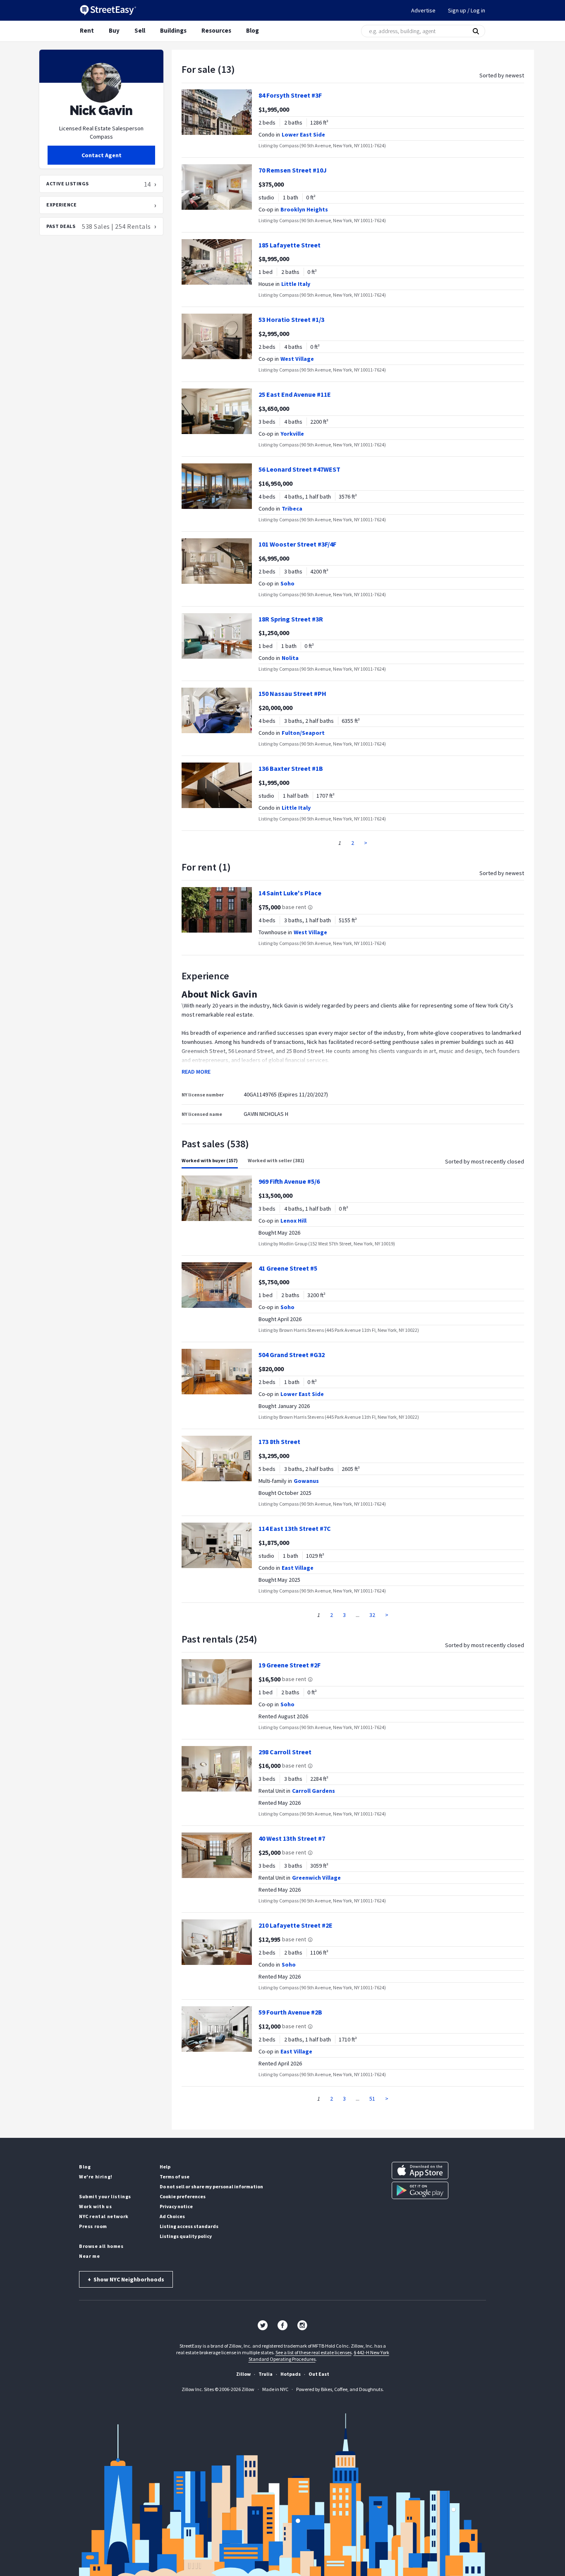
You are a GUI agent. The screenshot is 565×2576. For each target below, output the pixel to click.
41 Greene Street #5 (288, 1268)
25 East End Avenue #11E (295, 394)
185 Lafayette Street (290, 245)
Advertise (423, 10)
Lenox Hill (293, 1221)
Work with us (95, 2206)
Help (165, 2167)
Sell (140, 30)
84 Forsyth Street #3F (290, 95)
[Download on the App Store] (420, 2171)
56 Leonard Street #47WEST (299, 469)
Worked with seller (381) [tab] (276, 1160)
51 (372, 2099)
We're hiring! (96, 2177)
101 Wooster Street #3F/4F (297, 544)
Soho (287, 583)
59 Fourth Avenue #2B (290, 2012)
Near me (89, 2256)
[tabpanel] (353, 1394)
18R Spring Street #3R (291, 619)
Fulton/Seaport (303, 733)
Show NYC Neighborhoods (126, 2279)
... (358, 1615)
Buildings (173, 30)
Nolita (290, 658)
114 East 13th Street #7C (295, 1528)
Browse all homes (101, 2246)
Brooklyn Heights (304, 209)
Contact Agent (102, 155)
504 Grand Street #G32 (292, 1355)
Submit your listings (105, 2196)
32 (372, 1615)
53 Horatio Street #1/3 (291, 319)
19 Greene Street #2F (290, 1665)
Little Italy (296, 284)
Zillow (243, 2374)
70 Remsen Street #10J (293, 170)
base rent (294, 907)
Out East (319, 2374)
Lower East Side (303, 134)
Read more (196, 1072)
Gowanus (306, 1481)
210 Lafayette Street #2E (296, 1925)
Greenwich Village (316, 1878)
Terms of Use (175, 2177)
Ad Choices (172, 2216)
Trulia (266, 2374)
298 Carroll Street (285, 1752)
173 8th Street (279, 1442)
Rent (87, 30)
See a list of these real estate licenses (314, 2352)
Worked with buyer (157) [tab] (210, 1160)
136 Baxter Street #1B (291, 768)
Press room (93, 2226)
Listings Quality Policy (186, 2236)
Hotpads (291, 2374)
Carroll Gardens (314, 1791)
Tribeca (292, 508)
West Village (297, 359)
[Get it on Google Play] (420, 2190)
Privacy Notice (176, 2206)
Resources (216, 30)
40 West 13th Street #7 (292, 1838)
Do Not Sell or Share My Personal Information (211, 2186)
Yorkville (292, 434)
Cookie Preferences (183, 2196)
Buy (114, 30)
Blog (253, 30)
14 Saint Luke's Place (290, 893)
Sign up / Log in (467, 10)
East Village (298, 1568)
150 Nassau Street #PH (292, 693)
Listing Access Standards (189, 2226)
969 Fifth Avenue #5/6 (289, 1181)
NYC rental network (104, 2216)
